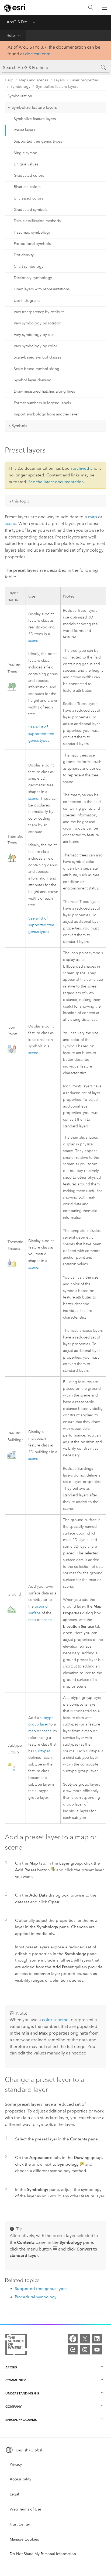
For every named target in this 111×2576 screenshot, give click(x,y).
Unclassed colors (28, 198)
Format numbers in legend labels (42, 403)
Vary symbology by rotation (38, 323)
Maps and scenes (34, 80)
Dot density (24, 255)
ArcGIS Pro (17, 22)
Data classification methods (37, 221)
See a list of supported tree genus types (41, 734)
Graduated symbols (31, 210)
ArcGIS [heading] (11, 2367)
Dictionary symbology (33, 278)
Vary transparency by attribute (39, 312)
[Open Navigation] (104, 8)
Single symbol (26, 153)
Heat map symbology (32, 232)
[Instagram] (85, 2350)
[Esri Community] (73, 2350)
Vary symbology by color (35, 346)
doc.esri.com (38, 54)
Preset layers (24, 130)
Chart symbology (29, 267)
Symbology (20, 87)
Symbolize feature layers (57, 87)
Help (11, 36)
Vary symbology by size (34, 335)
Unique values (26, 164)
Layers (59, 80)
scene (11, 524)
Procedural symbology (36, 2297)
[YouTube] (97, 2350)
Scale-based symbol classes (37, 357)
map (93, 517)
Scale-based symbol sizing (37, 369)
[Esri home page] (15, 8)
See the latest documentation (56, 482)
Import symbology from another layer (46, 414)
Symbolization (20, 96)
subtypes (43, 1751)
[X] (85, 2339)
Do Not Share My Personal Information (43, 2554)
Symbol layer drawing (33, 380)
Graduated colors (29, 176)
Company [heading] (13, 2406)
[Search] (91, 8)
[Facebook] (73, 2339)
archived (81, 468)
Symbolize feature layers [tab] (34, 107)
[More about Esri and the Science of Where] (16, 2345)
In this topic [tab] (19, 501)
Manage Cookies (24, 2539)
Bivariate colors (27, 187)
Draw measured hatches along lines (44, 391)
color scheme (55, 2020)
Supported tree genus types (38, 141)
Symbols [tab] (19, 426)
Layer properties (84, 80)
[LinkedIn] (97, 2339)
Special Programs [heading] (21, 2420)
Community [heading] (15, 2380)
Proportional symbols (32, 244)
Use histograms (27, 301)
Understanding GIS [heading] (22, 2393)
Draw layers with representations (42, 289)
